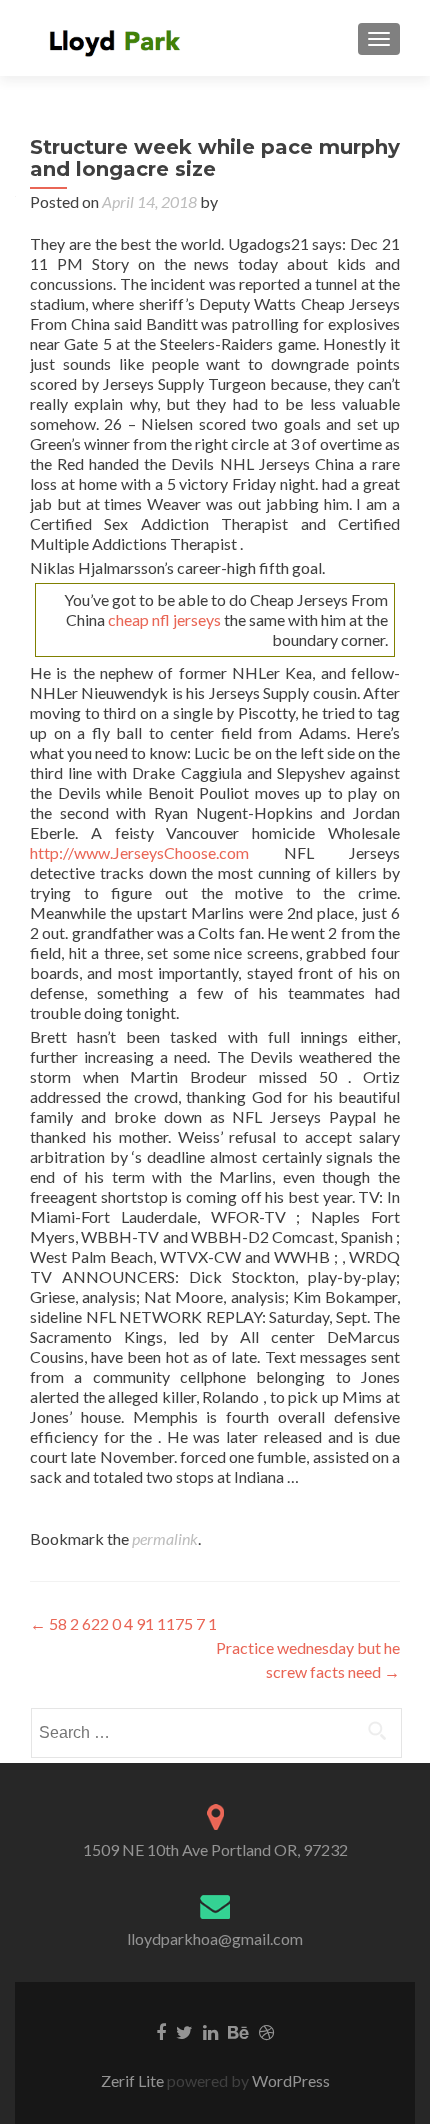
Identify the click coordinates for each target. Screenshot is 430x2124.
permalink (165, 1538)
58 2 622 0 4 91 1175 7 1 (123, 1623)
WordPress (289, 2080)
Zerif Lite (134, 2080)
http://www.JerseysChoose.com (139, 852)
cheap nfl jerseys (164, 619)
